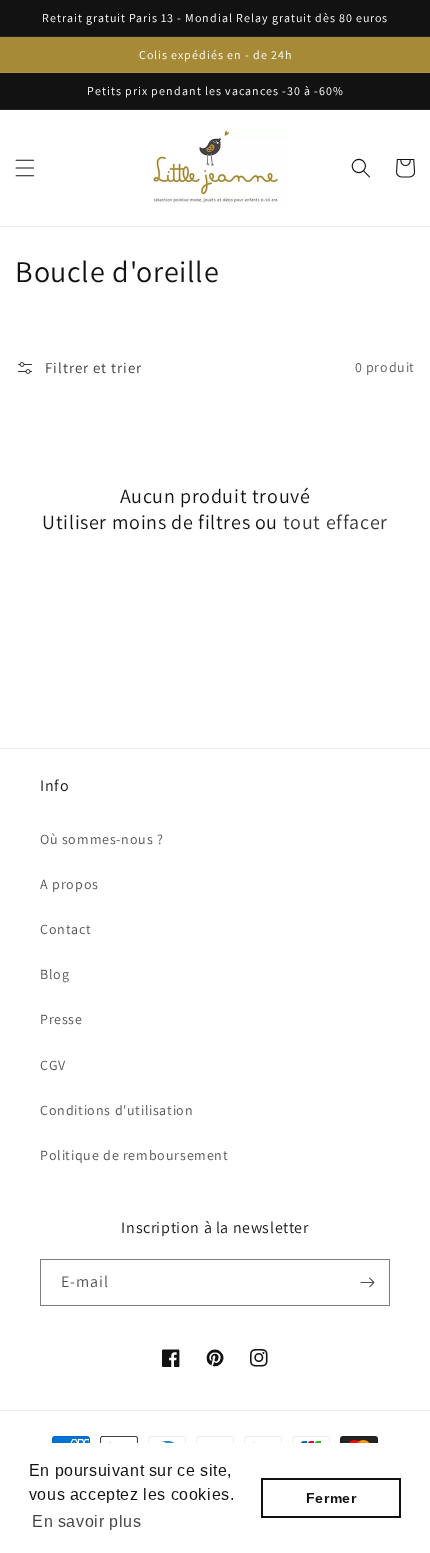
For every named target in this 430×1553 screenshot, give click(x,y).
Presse (61, 1019)
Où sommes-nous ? (102, 839)
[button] (25, 168)
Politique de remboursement (134, 1155)
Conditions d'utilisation (116, 1110)
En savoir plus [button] (86, 1521)
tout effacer (335, 522)
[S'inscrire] (367, 1282)
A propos (69, 884)
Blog (54, 974)
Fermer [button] (331, 1498)
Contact (65, 929)
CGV (53, 1065)
